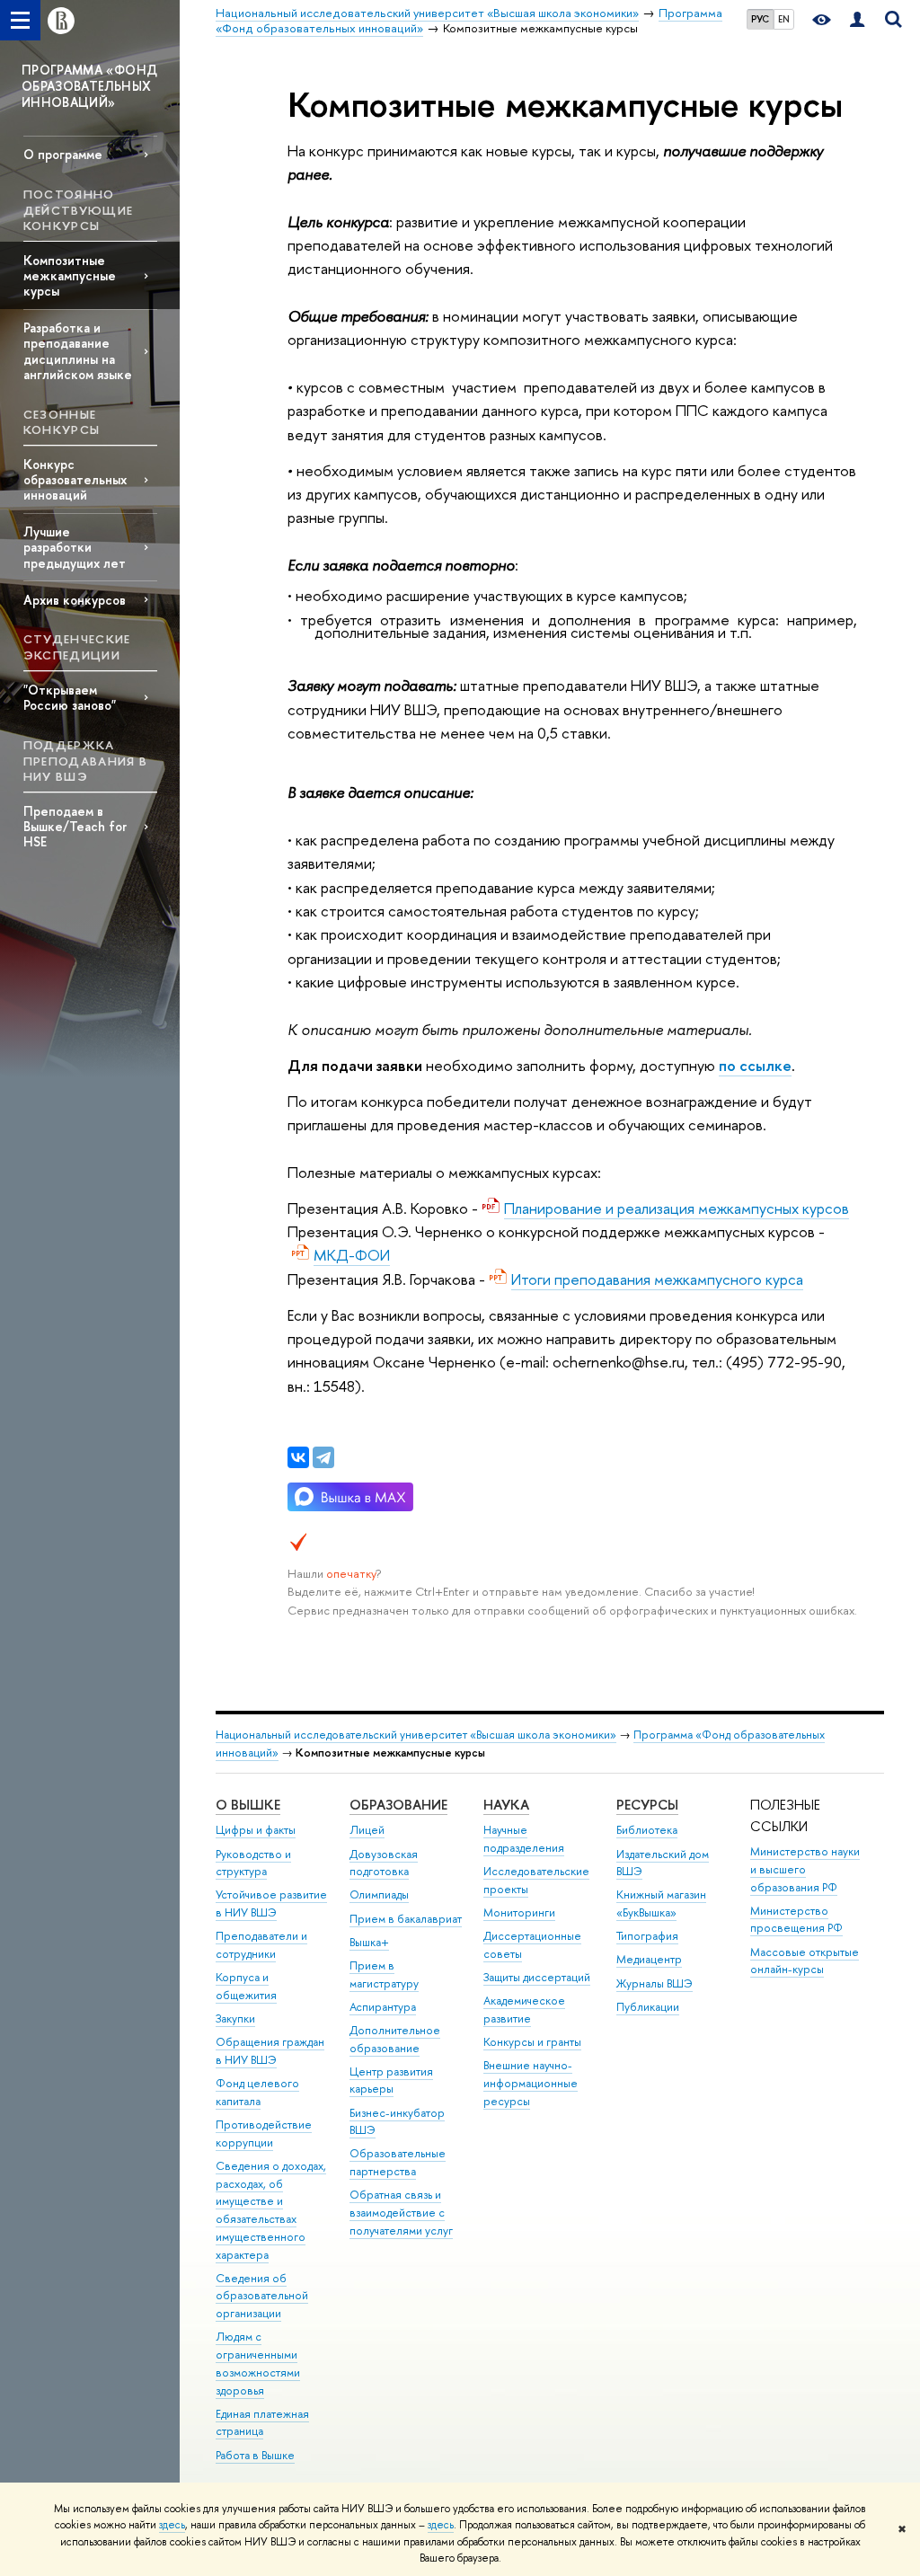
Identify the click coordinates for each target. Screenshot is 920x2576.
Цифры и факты (256, 1830)
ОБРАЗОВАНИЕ (398, 1805)
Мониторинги (519, 1912)
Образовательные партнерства (398, 2162)
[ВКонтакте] (298, 1457)
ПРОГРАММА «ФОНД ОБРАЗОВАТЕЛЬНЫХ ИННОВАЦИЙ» (89, 86)
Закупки (235, 2018)
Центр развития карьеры (391, 2080)
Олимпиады (379, 1894)
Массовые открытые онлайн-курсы (805, 1961)
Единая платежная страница (262, 2423)
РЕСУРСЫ (647, 1805)
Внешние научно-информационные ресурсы (531, 2083)
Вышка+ (369, 1942)
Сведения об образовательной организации (262, 2296)
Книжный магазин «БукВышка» (661, 1903)
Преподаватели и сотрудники (261, 1945)
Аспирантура (383, 2007)
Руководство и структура (253, 1863)
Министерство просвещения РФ (796, 1920)
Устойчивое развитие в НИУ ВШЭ (271, 1903)
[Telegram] (323, 1457)
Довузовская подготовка (384, 1863)
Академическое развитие (524, 2009)
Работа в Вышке (255, 2455)
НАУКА (506, 1805)
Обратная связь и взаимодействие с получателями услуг (401, 2213)
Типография (647, 1936)
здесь (172, 2525)
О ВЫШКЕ (248, 1805)
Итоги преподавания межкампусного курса (657, 1279)
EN (784, 19)
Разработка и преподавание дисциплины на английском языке (78, 350)
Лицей (367, 1830)
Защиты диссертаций (537, 1977)
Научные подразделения (524, 1839)
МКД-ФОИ (352, 1255)
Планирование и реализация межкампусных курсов (677, 1208)
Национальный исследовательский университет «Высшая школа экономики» (416, 1735)
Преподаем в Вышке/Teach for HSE (75, 826)
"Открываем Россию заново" (70, 697)
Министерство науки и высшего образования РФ (805, 1869)
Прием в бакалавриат (406, 1919)
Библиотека (647, 1830)
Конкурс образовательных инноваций (75, 479)
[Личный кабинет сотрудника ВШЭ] (857, 20)
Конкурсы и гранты (532, 2042)
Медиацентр (649, 1959)
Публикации (648, 2007)
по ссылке (755, 1065)
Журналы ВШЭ (655, 1983)
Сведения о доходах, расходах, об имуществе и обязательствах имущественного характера (271, 2210)
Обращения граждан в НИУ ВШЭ (270, 2051)
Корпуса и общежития (246, 1986)
